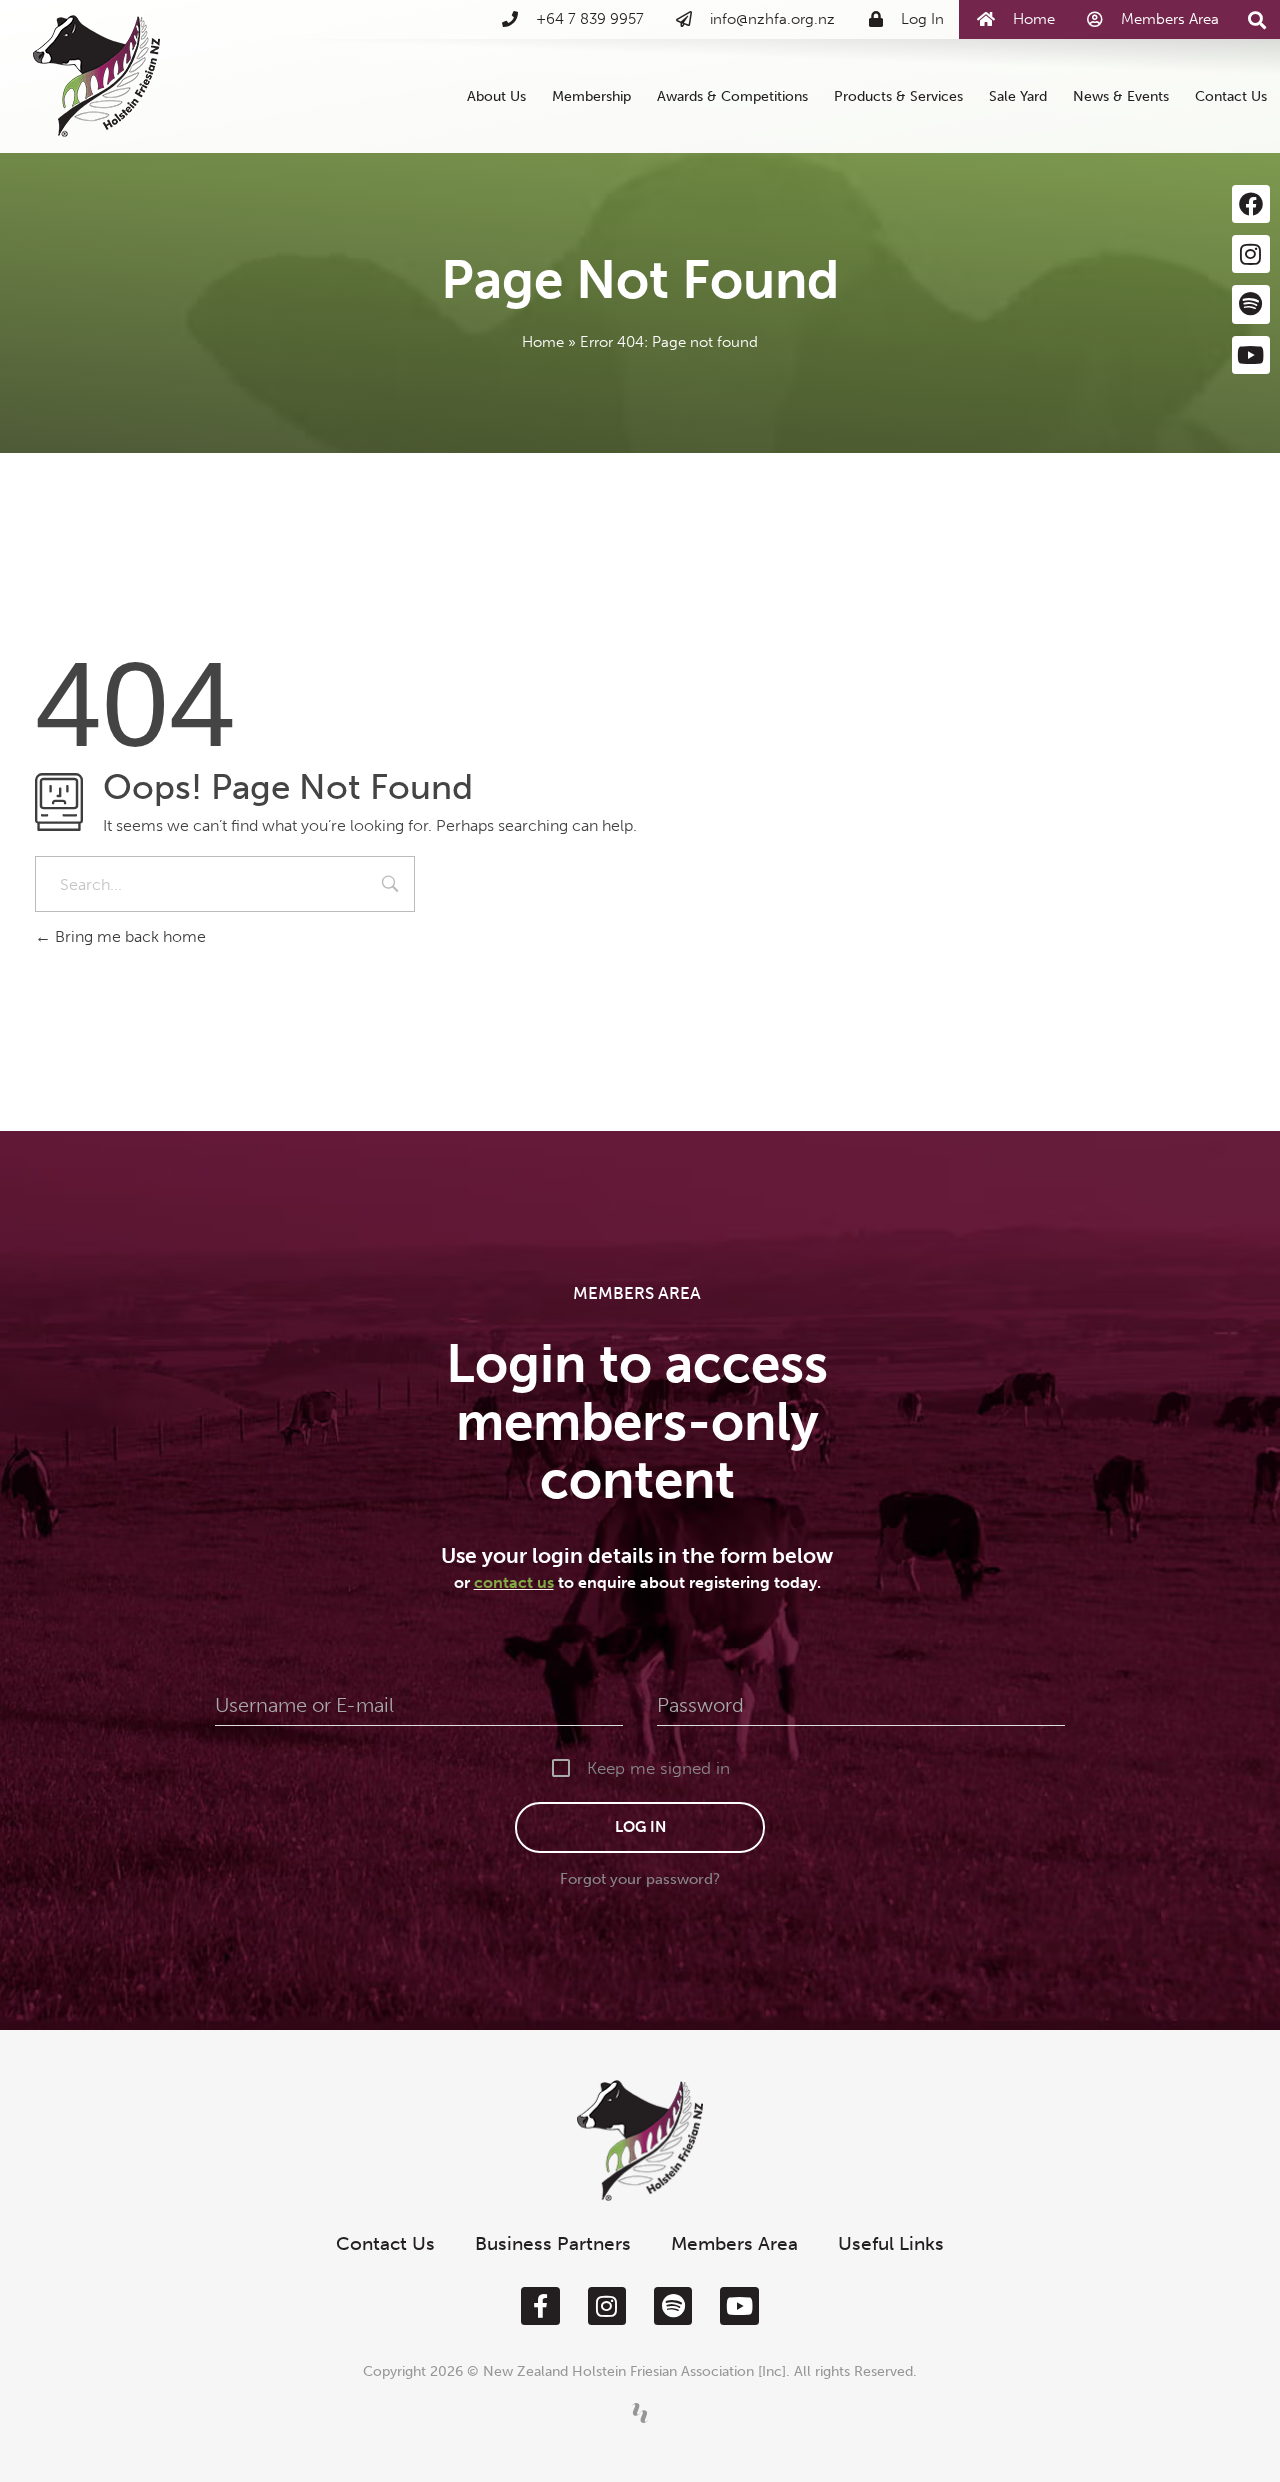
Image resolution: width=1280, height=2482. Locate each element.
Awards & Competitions (732, 96)
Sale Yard (1018, 96)
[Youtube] (1251, 355)
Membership (591, 96)
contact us (514, 1582)
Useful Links (891, 2243)
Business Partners (553, 2243)
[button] (1257, 20)
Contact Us (1231, 96)
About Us (496, 96)
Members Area (734, 2243)
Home (543, 342)
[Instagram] (1251, 254)
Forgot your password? (640, 1879)
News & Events (1121, 96)
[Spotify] (1251, 304)
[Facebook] (1251, 204)
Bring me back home (128, 936)
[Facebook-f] (540, 2306)
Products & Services (898, 96)
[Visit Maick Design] (640, 2413)
